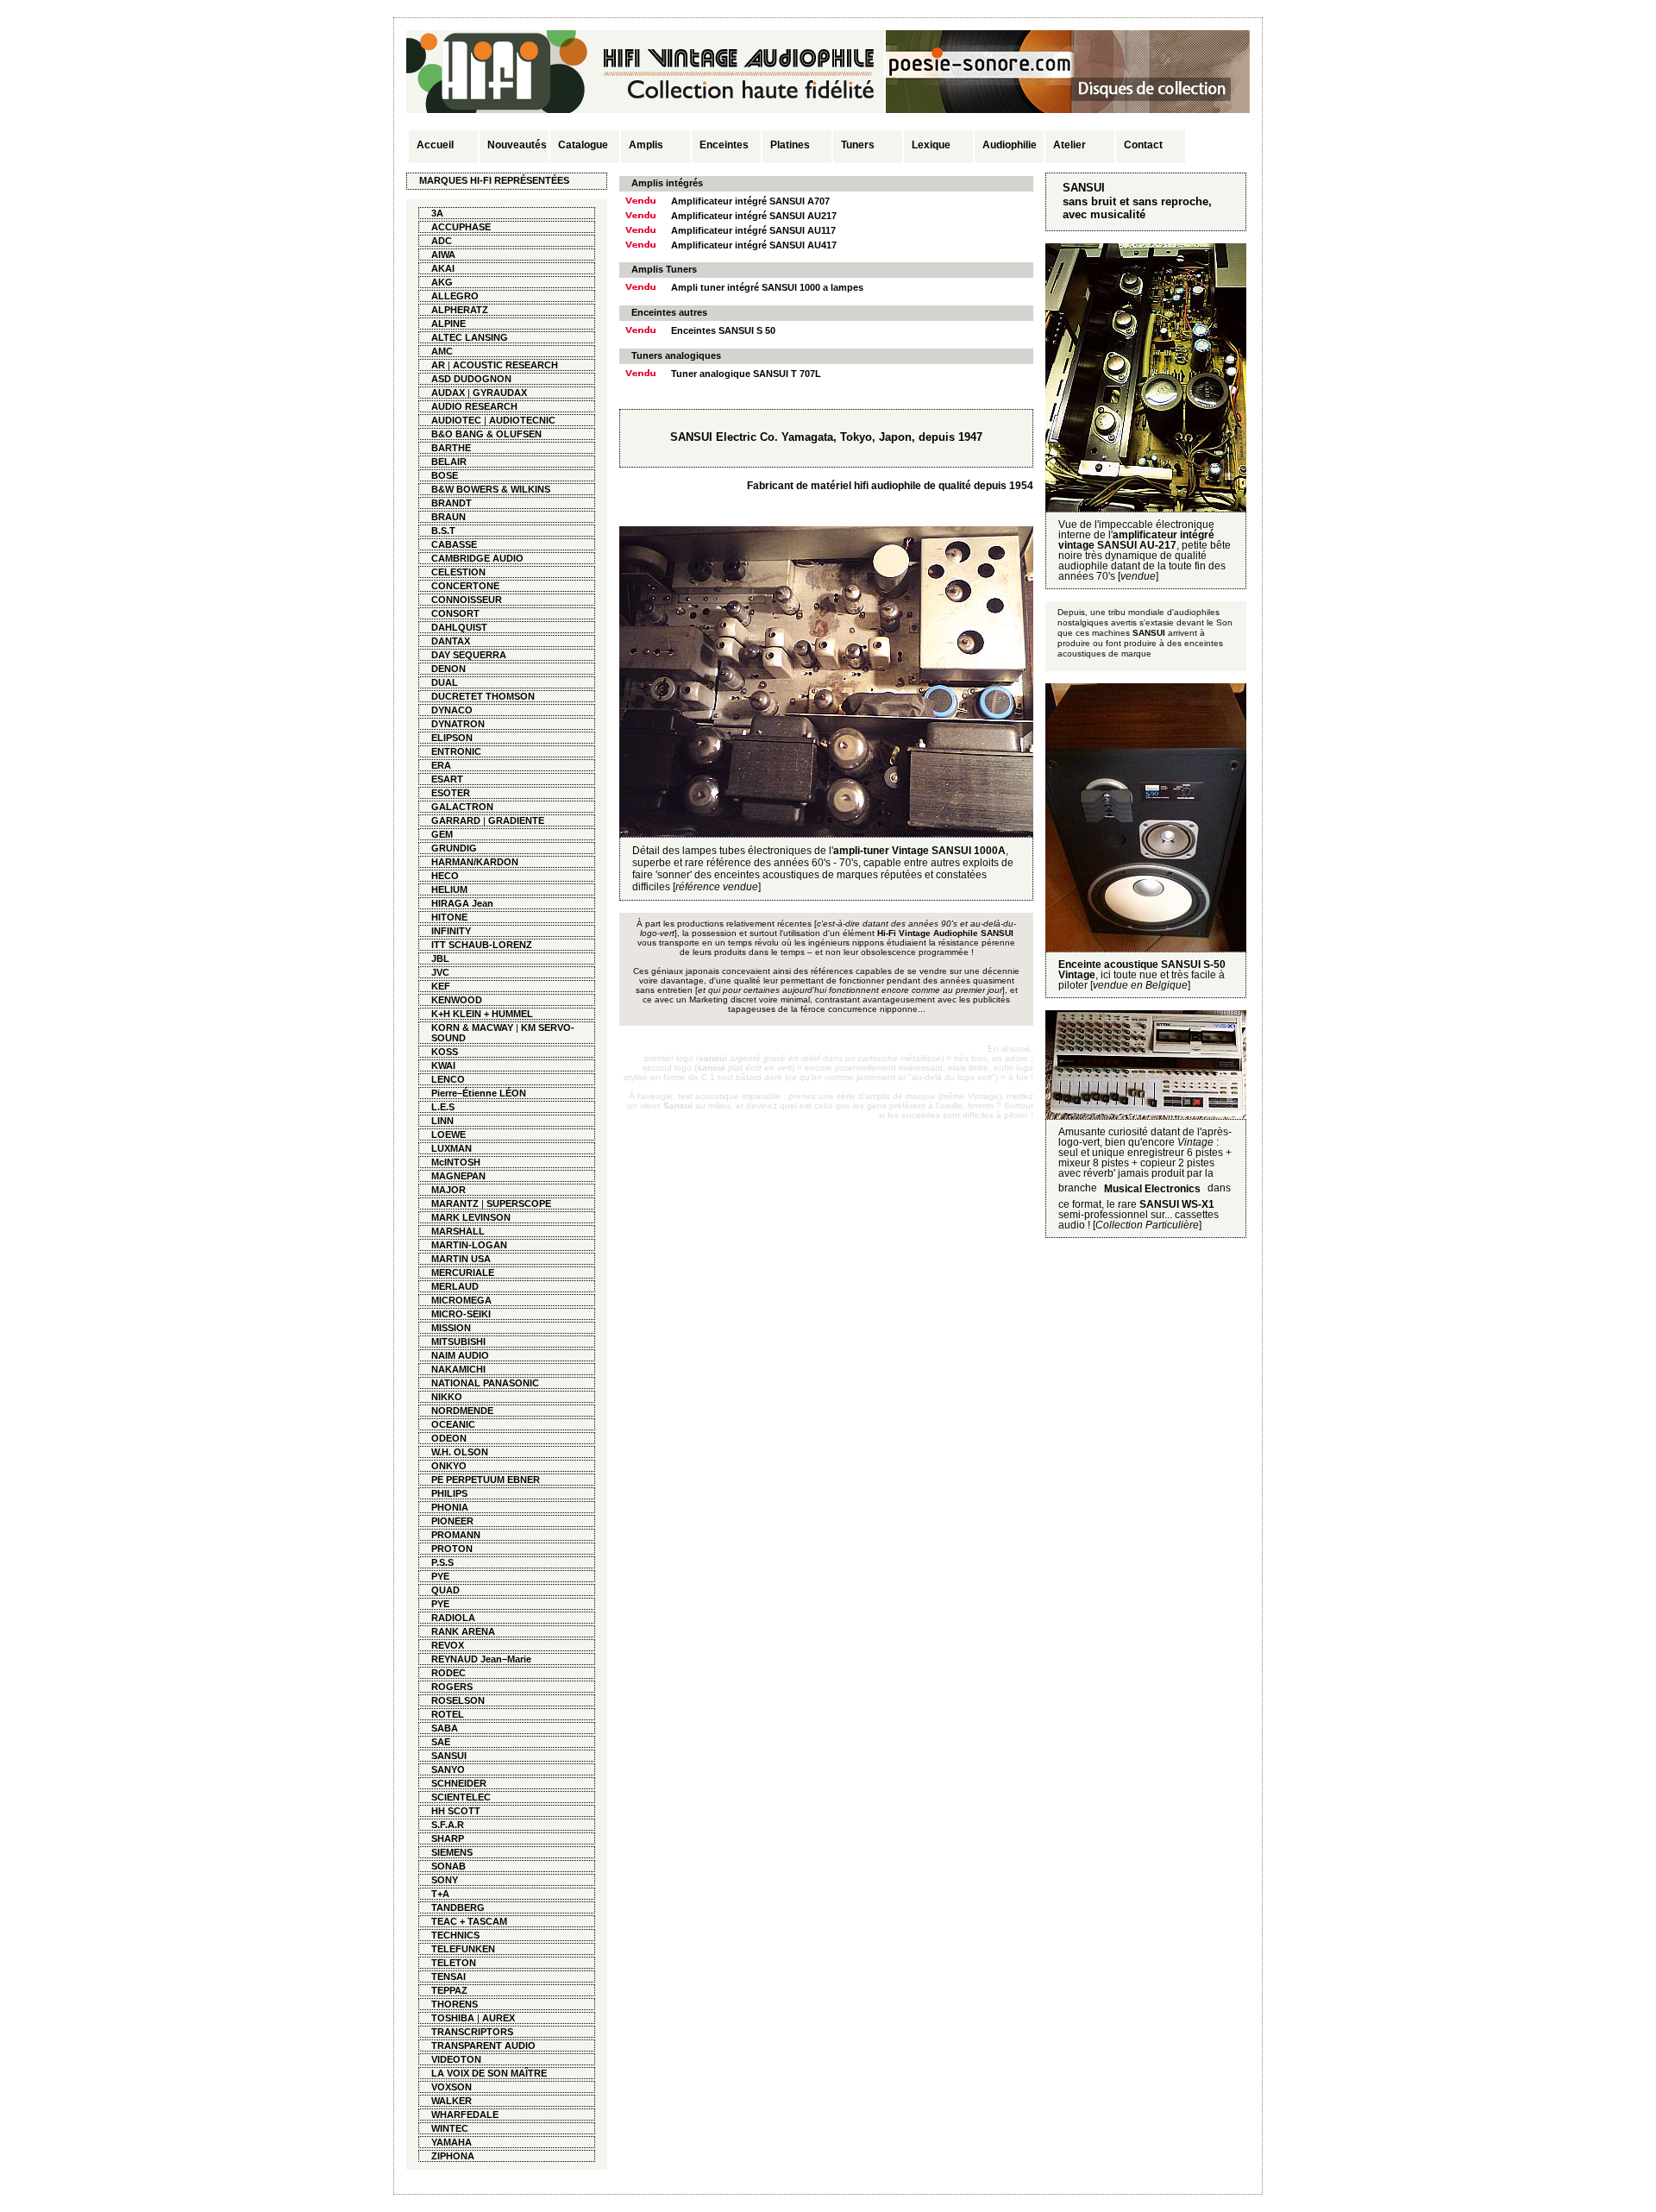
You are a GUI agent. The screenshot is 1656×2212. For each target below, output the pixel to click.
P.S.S (442, 1562)
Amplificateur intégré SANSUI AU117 (753, 230)
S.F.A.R (448, 1825)
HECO (445, 876)
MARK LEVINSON (471, 1217)
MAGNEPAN (458, 1176)
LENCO (448, 1079)
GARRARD (456, 820)
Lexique (931, 145)
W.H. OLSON (460, 1452)
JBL (440, 958)
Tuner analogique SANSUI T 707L (746, 374)
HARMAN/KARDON (475, 862)
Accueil (435, 145)
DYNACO (452, 710)
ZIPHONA (453, 2156)
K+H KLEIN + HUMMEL (482, 1014)
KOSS (445, 1052)
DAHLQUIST (459, 627)
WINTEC (450, 2128)
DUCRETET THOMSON (483, 696)
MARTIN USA (461, 1259)
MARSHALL (458, 1231)
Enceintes (724, 145)
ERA (441, 765)
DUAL (445, 682)
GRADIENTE (516, 820)
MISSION (451, 1328)
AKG (442, 282)
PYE (440, 1576)
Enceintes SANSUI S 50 (723, 330)
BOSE (445, 475)
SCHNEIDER (459, 1783)
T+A (440, 1894)
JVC (440, 972)
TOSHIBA (453, 2018)
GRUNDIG (454, 848)
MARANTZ (455, 1203)
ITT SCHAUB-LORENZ (482, 945)
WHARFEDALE (465, 2115)
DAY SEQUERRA (469, 655)
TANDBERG (458, 1907)
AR (438, 365)
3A (437, 213)
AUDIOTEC (456, 420)
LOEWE (448, 1134)
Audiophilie (1010, 145)
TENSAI (448, 1976)
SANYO (448, 1769)
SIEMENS (452, 1852)
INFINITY (451, 931)
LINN (442, 1121)
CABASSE (454, 544)
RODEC (448, 1673)
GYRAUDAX (500, 393)
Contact (1143, 145)
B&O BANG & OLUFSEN (486, 434)
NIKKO (447, 1397)
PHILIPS (449, 1493)
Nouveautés (517, 145)
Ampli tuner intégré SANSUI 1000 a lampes (767, 287)
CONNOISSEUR (467, 600)
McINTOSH (456, 1162)
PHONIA (450, 1507)
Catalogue (583, 145)
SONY (445, 1880)
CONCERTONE (465, 586)
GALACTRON (462, 807)
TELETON (454, 1963)
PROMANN (456, 1535)
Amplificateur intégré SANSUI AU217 (754, 216)
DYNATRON (458, 724)
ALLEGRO (455, 296)
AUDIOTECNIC (522, 420)
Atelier (1069, 145)
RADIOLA (453, 1618)
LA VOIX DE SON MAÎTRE (489, 2073)
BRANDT (452, 503)
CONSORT (455, 613)
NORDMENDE (462, 1411)
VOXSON (452, 2087)
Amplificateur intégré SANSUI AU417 (754, 245)
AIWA (443, 255)
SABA (445, 1728)
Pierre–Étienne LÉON (479, 1093)
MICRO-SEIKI (461, 1314)
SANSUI (449, 1756)
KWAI (443, 1065)
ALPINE (448, 324)
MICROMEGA (461, 1300)
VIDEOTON (456, 2059)
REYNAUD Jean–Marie (481, 1659)
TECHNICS (455, 1935)
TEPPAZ (449, 1990)
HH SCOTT (456, 1811)
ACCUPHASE (461, 227)
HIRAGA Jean (462, 903)
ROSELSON (458, 1700)
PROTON (452, 1549)
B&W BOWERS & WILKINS (491, 489)
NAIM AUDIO (460, 1355)
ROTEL (448, 1714)
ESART (447, 779)
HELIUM (449, 889)
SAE (441, 1742)
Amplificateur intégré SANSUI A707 (750, 201)
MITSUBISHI (458, 1342)
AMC (442, 351)
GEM (442, 834)
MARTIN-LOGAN (469, 1245)
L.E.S (443, 1107)
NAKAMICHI (458, 1369)
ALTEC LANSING (470, 337)
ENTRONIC (456, 751)
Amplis (646, 145)
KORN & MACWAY (472, 1027)
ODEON (449, 1438)
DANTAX (451, 641)
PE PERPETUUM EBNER (486, 1480)
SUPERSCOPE (519, 1203)
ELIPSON (452, 738)
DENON (448, 669)
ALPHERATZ (460, 310)
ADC (442, 241)
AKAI (443, 268)
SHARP (448, 1838)
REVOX (448, 1645)
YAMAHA (452, 2142)
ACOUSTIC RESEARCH (505, 365)
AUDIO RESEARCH (474, 406)
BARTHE (451, 448)
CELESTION (458, 572)
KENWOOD (457, 1000)
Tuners (858, 145)
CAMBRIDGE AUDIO (477, 558)
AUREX (499, 2018)
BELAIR (449, 462)
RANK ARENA (463, 1631)
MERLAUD (455, 1286)
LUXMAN (452, 1148)
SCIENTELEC (461, 1797)
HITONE (449, 917)
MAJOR (448, 1190)
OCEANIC (453, 1424)
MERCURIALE (463, 1273)
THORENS (455, 2004)
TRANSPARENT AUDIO (483, 2045)
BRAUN (448, 517)
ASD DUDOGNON (471, 379)
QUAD (445, 1590)
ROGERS (452, 1687)
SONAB (448, 1866)
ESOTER (451, 793)
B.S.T (443, 531)
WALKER (452, 2101)
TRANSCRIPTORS (472, 2032)
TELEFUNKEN (463, 1949)
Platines (790, 145)
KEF (441, 986)
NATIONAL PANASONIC (485, 1383)
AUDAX (448, 393)
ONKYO (449, 1466)
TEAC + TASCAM (469, 1921)
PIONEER (452, 1521)
